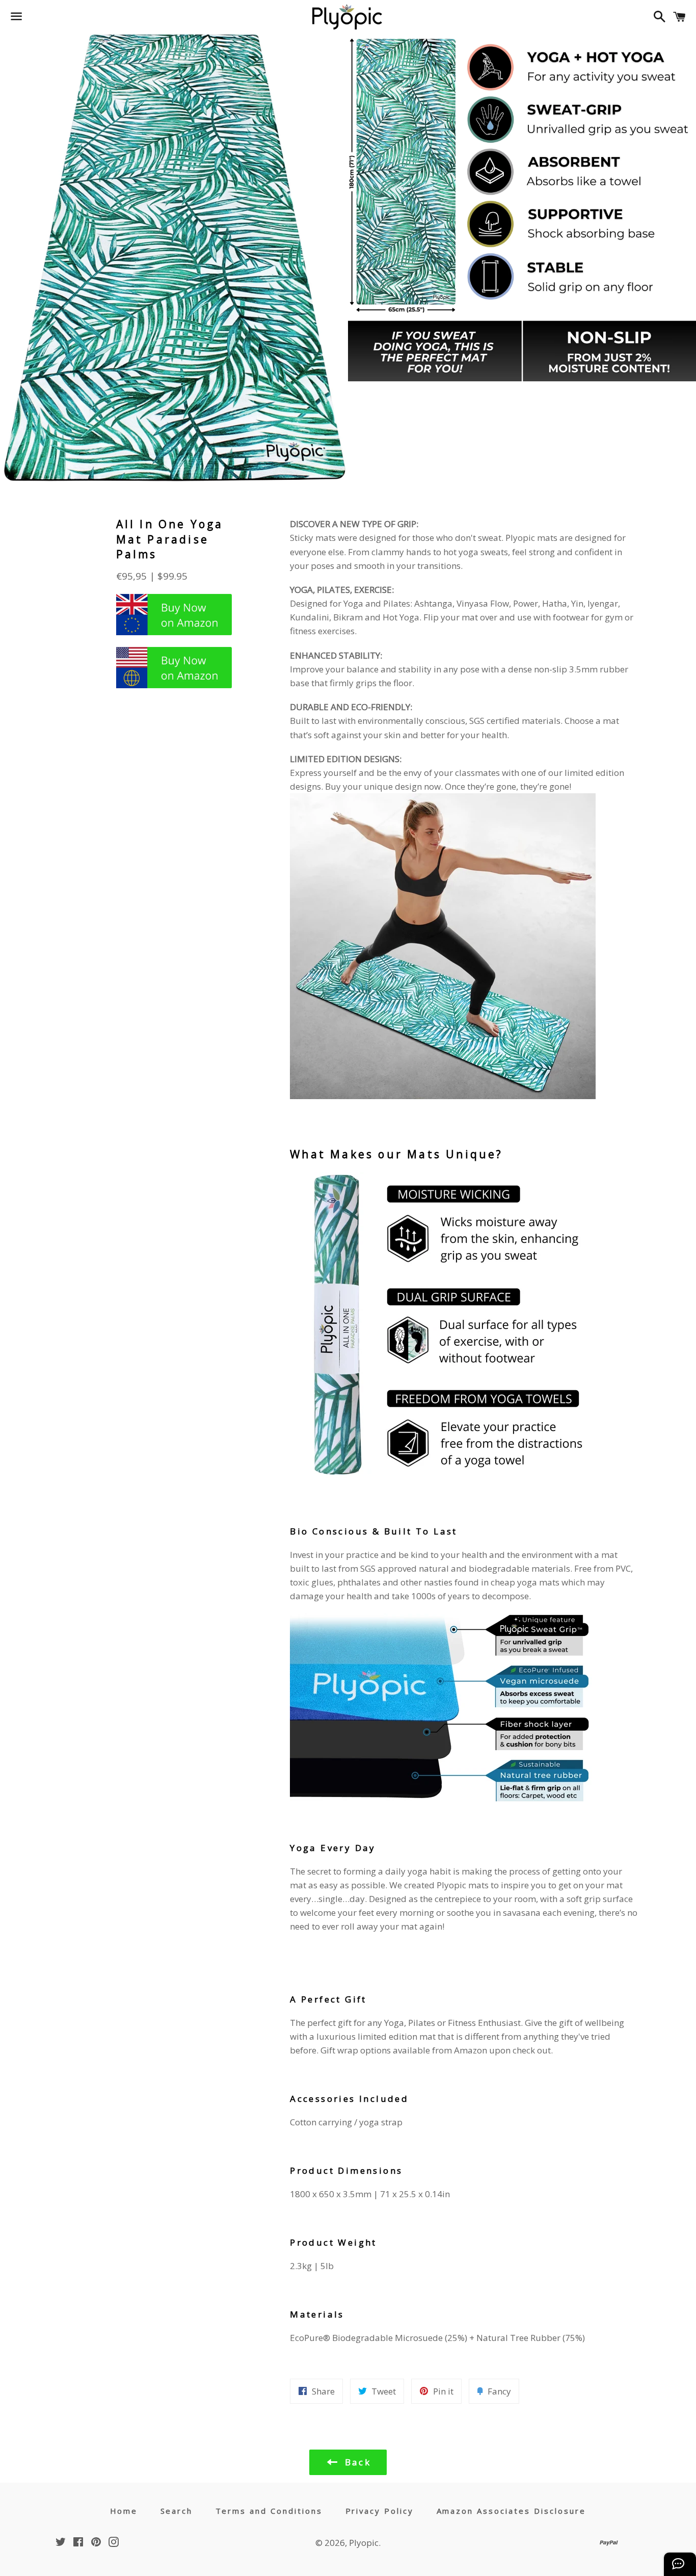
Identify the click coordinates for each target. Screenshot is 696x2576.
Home (124, 2511)
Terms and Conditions (269, 2511)
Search (177, 2511)
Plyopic (364, 2543)
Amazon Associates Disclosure (512, 2511)
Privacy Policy (380, 2511)
